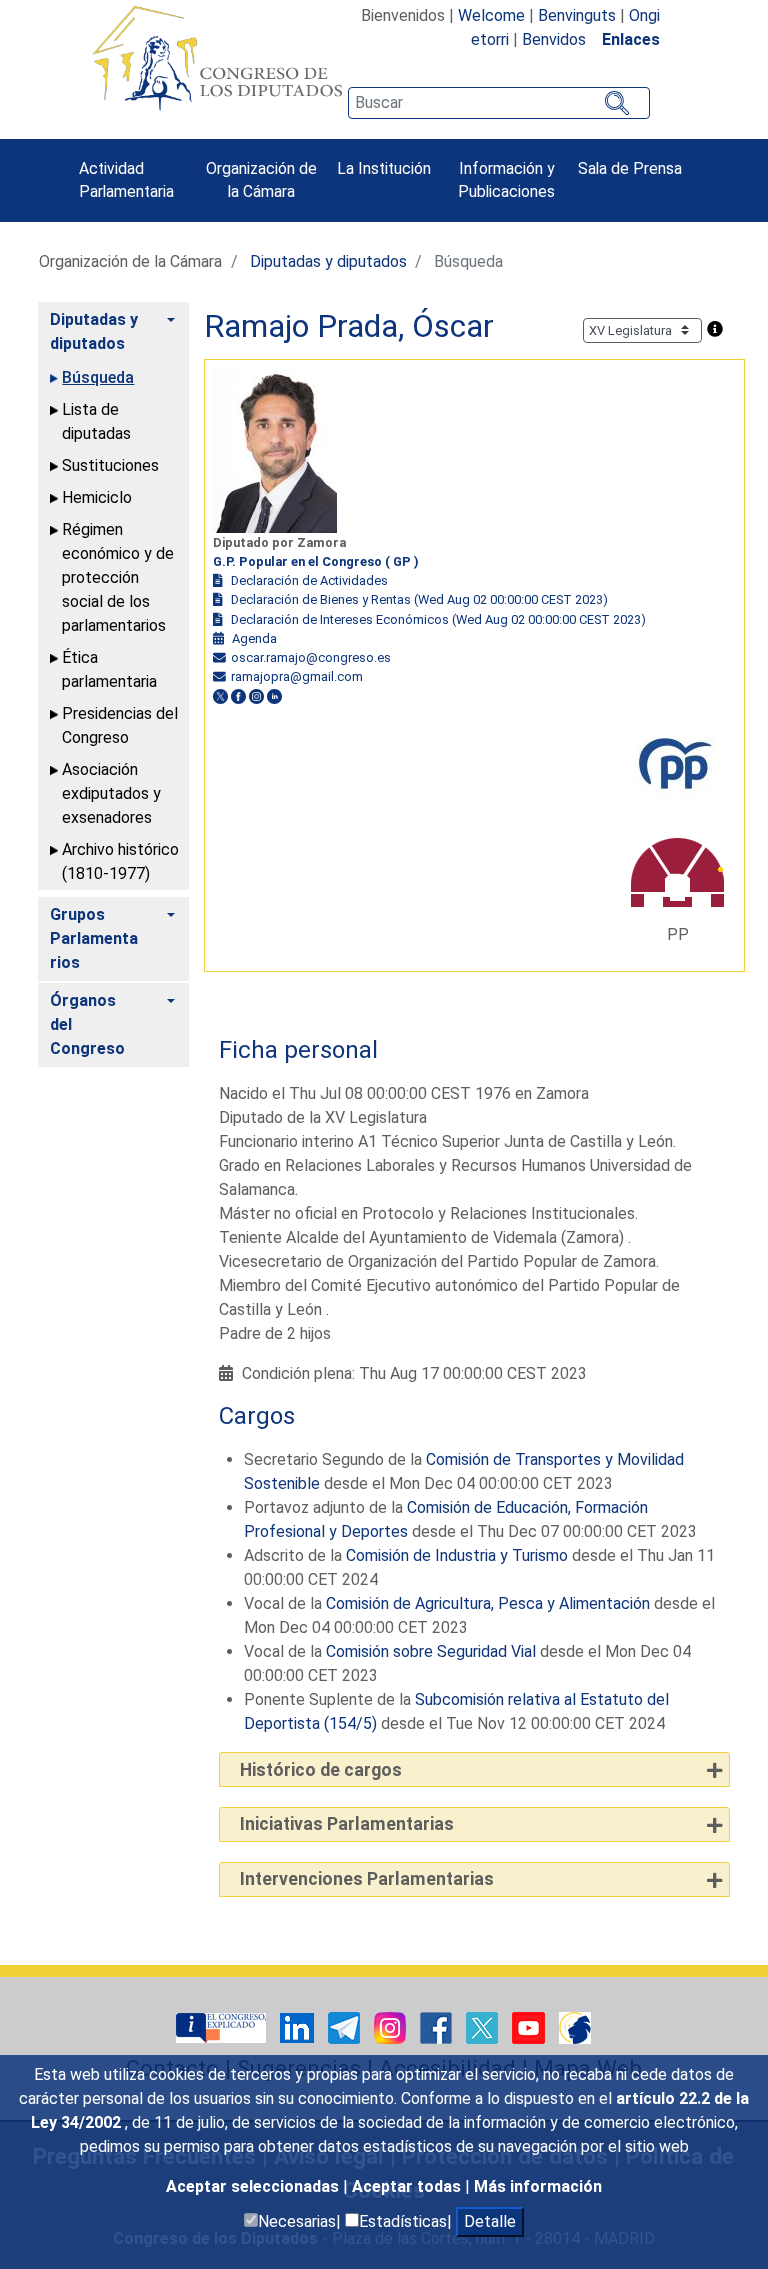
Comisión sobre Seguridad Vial (431, 1651)
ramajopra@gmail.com (297, 676)
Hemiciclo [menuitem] (97, 497)
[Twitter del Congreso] (484, 2026)
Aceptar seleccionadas (254, 2186)
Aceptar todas (408, 2186)
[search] (499, 103)
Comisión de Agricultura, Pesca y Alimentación (488, 1603)
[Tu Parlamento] (223, 2026)
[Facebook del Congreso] (438, 2026)
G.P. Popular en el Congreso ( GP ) (316, 561)
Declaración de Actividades (309, 580)
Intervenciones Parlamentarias (367, 1879)
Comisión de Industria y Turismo (457, 1555)
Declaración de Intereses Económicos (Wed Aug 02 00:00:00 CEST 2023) (438, 619)
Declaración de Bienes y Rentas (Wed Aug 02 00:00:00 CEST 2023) (419, 599)
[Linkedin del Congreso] (299, 2026)
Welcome (491, 15)
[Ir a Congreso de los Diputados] (217, 58)
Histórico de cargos (321, 1770)
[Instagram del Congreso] (392, 2026)
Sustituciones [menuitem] (110, 465)
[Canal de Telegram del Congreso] (346, 2026)
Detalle (490, 2221)
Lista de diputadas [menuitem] (96, 421)
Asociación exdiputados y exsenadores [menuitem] (111, 793)
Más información (538, 2186)
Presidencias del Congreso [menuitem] (120, 725)
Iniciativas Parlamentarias (347, 1824)
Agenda (254, 638)
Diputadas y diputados (328, 261)
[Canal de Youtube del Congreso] (530, 2026)
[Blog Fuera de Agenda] (575, 2026)
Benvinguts (577, 15)
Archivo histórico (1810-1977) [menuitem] (120, 861)
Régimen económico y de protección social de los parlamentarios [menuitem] (118, 577)
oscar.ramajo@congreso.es (311, 657)
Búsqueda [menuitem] (98, 377)
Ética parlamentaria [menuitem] (109, 669)
